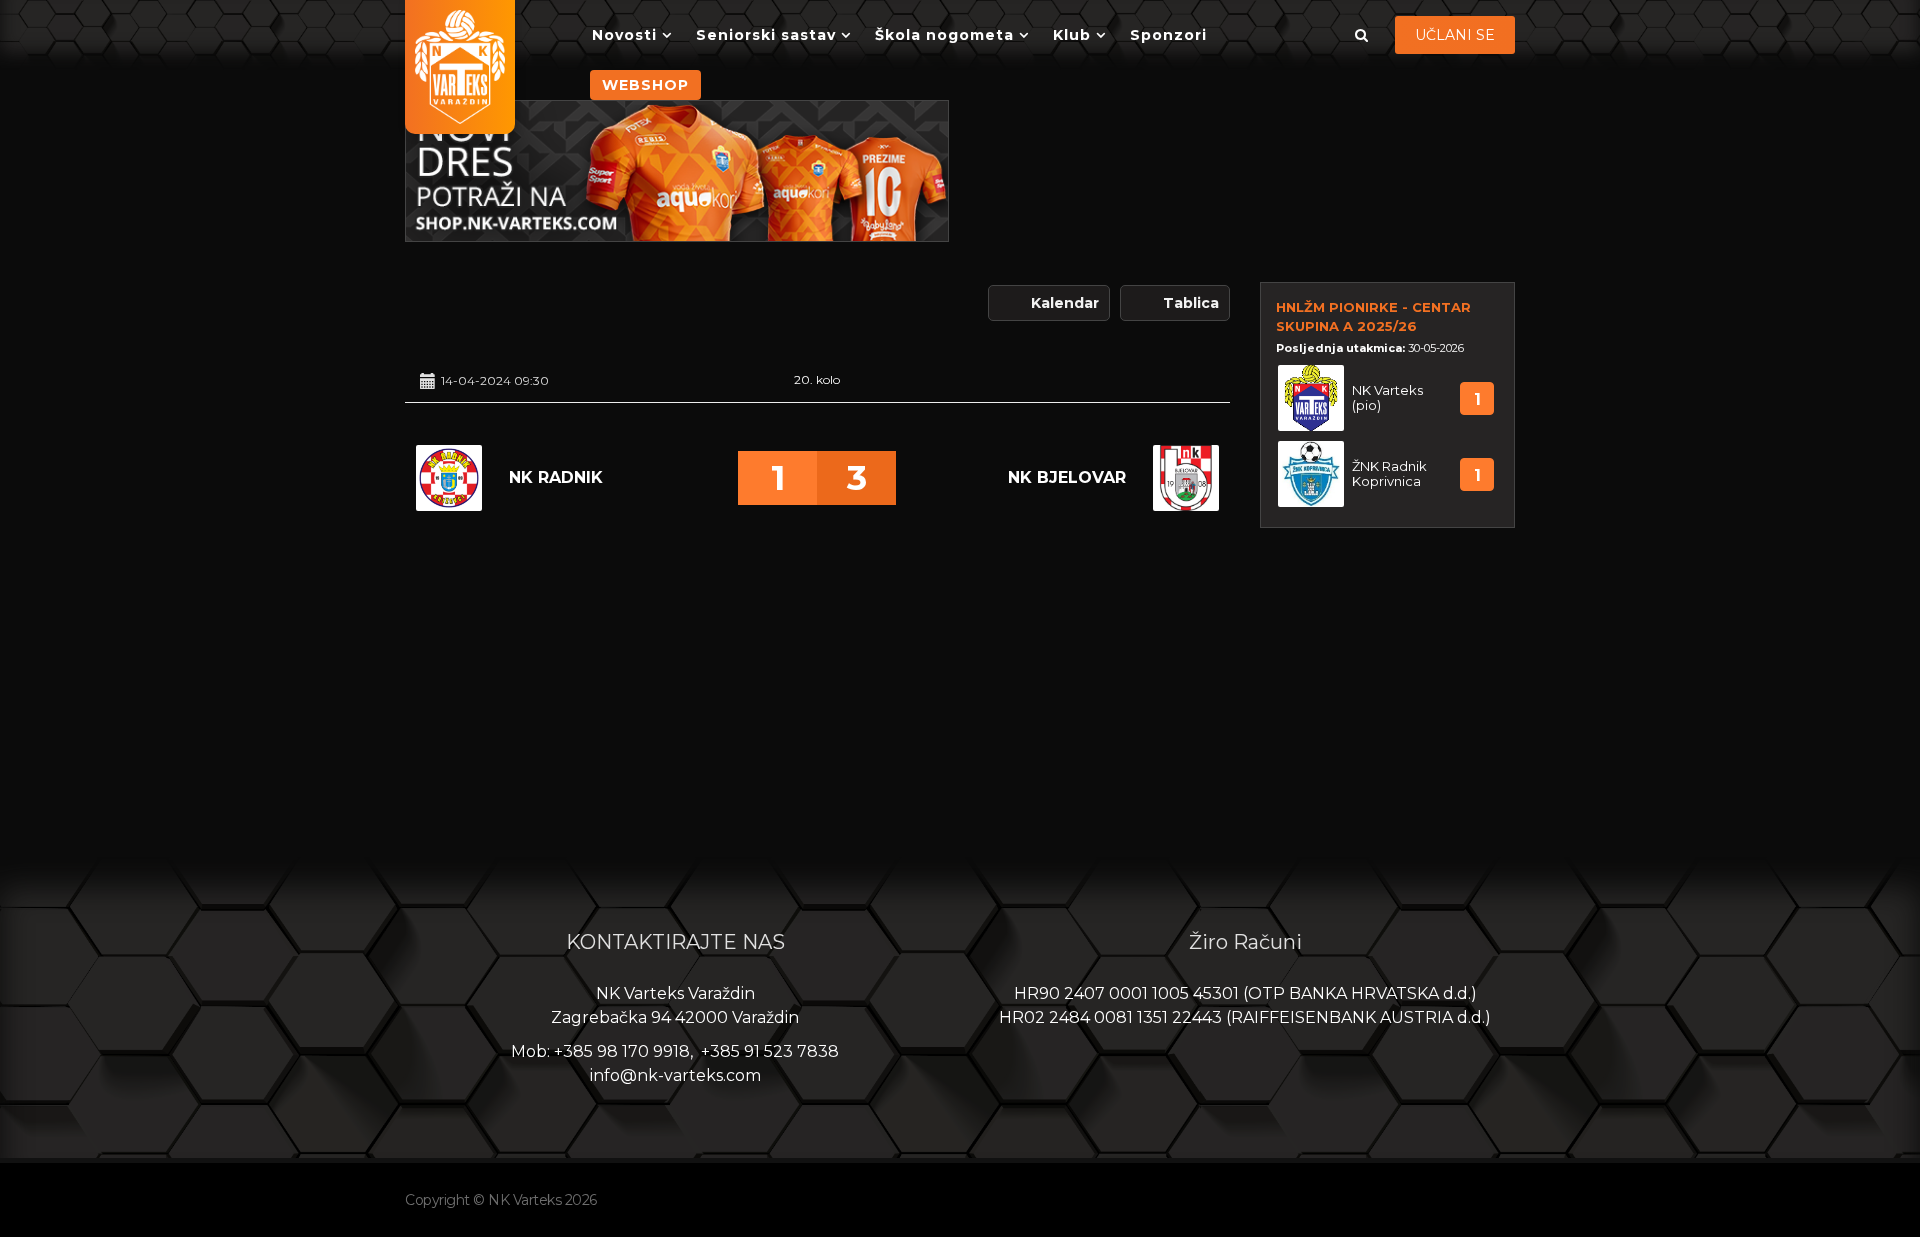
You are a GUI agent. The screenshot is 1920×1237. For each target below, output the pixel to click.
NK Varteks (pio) (1387, 398)
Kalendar (1065, 303)
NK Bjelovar (1067, 477)
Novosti (624, 35)
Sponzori (1168, 35)
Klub (1072, 35)
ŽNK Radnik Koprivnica (1389, 474)
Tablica (1191, 303)
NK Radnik (556, 477)
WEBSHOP (645, 85)
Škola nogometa (944, 35)
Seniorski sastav (766, 35)
